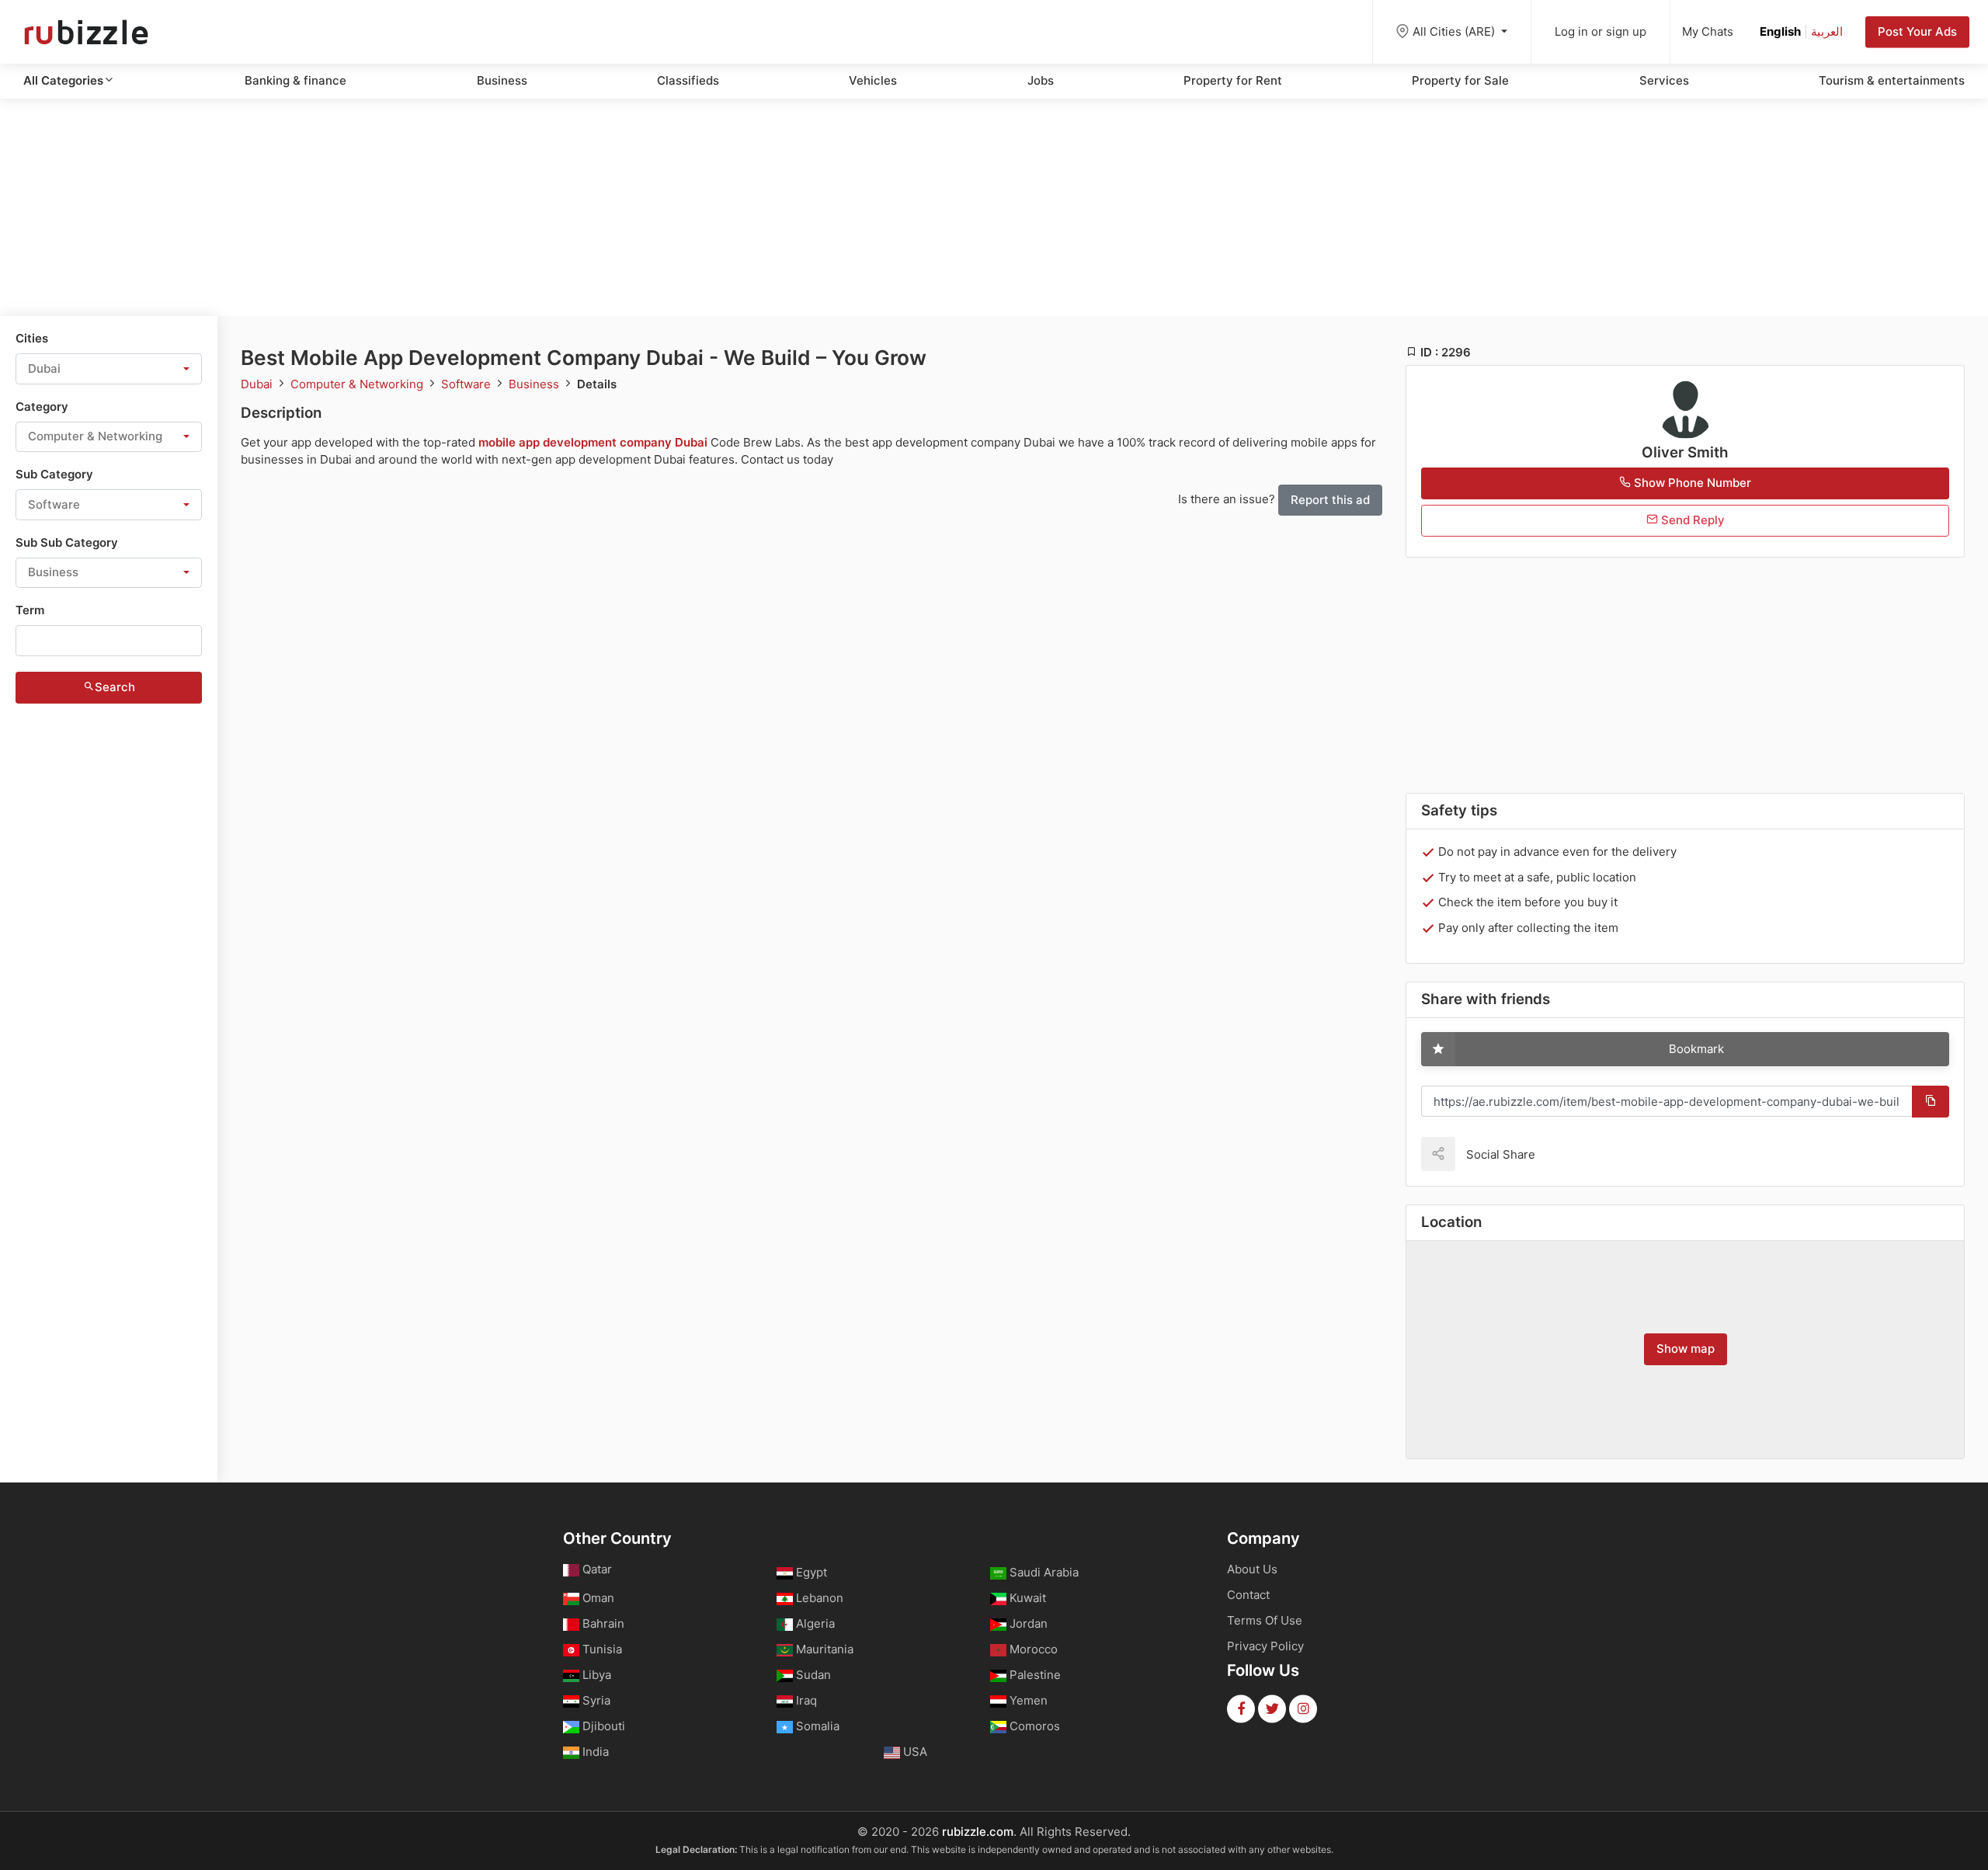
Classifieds (688, 80)
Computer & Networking (358, 384)
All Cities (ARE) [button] (1455, 31)
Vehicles (873, 80)
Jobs (1041, 80)
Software (467, 384)
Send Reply (1691, 520)
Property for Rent (1233, 80)
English (1780, 31)
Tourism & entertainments (1892, 80)
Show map (1686, 1349)
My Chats (1708, 31)
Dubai (258, 384)
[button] (109, 369)
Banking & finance (295, 80)
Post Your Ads (1917, 31)
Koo (1574, 1154)
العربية (1827, 31)
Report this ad (1330, 500)
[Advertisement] (994, 207)
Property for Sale (1460, 80)
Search (115, 687)
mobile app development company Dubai (593, 442)
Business (502, 80)
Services (1664, 80)
